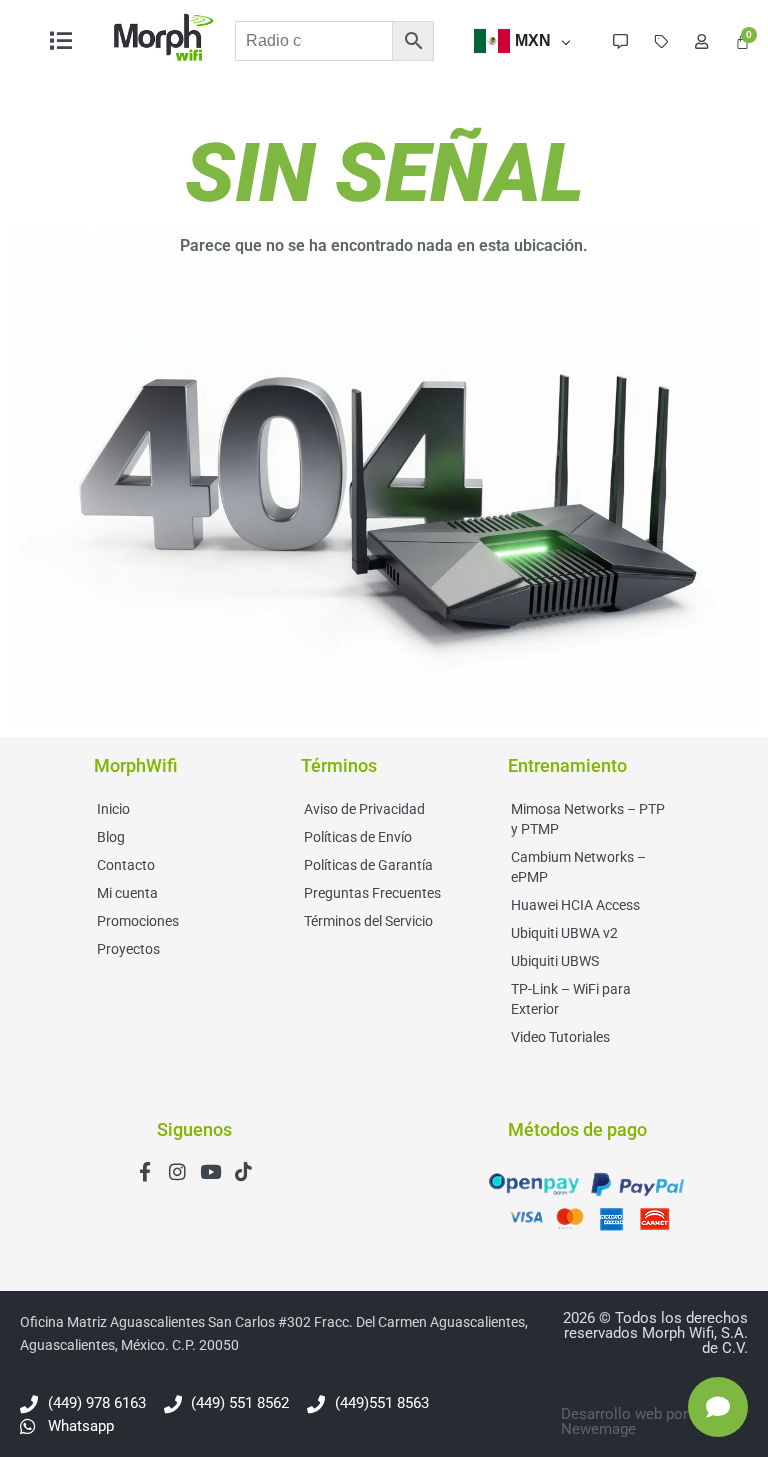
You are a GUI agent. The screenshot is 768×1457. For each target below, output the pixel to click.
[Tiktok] (243, 1171)
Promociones (138, 921)
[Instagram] (177, 1171)
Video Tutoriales (560, 1037)
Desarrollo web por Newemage (624, 1421)
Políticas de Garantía (368, 865)
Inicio (113, 809)
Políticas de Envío (358, 837)
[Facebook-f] (144, 1171)
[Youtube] (210, 1171)
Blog (111, 837)
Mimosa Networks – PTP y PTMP (588, 819)
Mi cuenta (127, 893)
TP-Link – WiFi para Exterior (571, 999)
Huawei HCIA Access (575, 905)
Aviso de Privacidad (364, 809)
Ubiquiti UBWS (555, 961)
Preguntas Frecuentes (372, 893)
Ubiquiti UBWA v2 (564, 933)
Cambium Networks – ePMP (578, 867)
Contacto (126, 865)
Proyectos (128, 949)
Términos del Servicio (368, 921)
